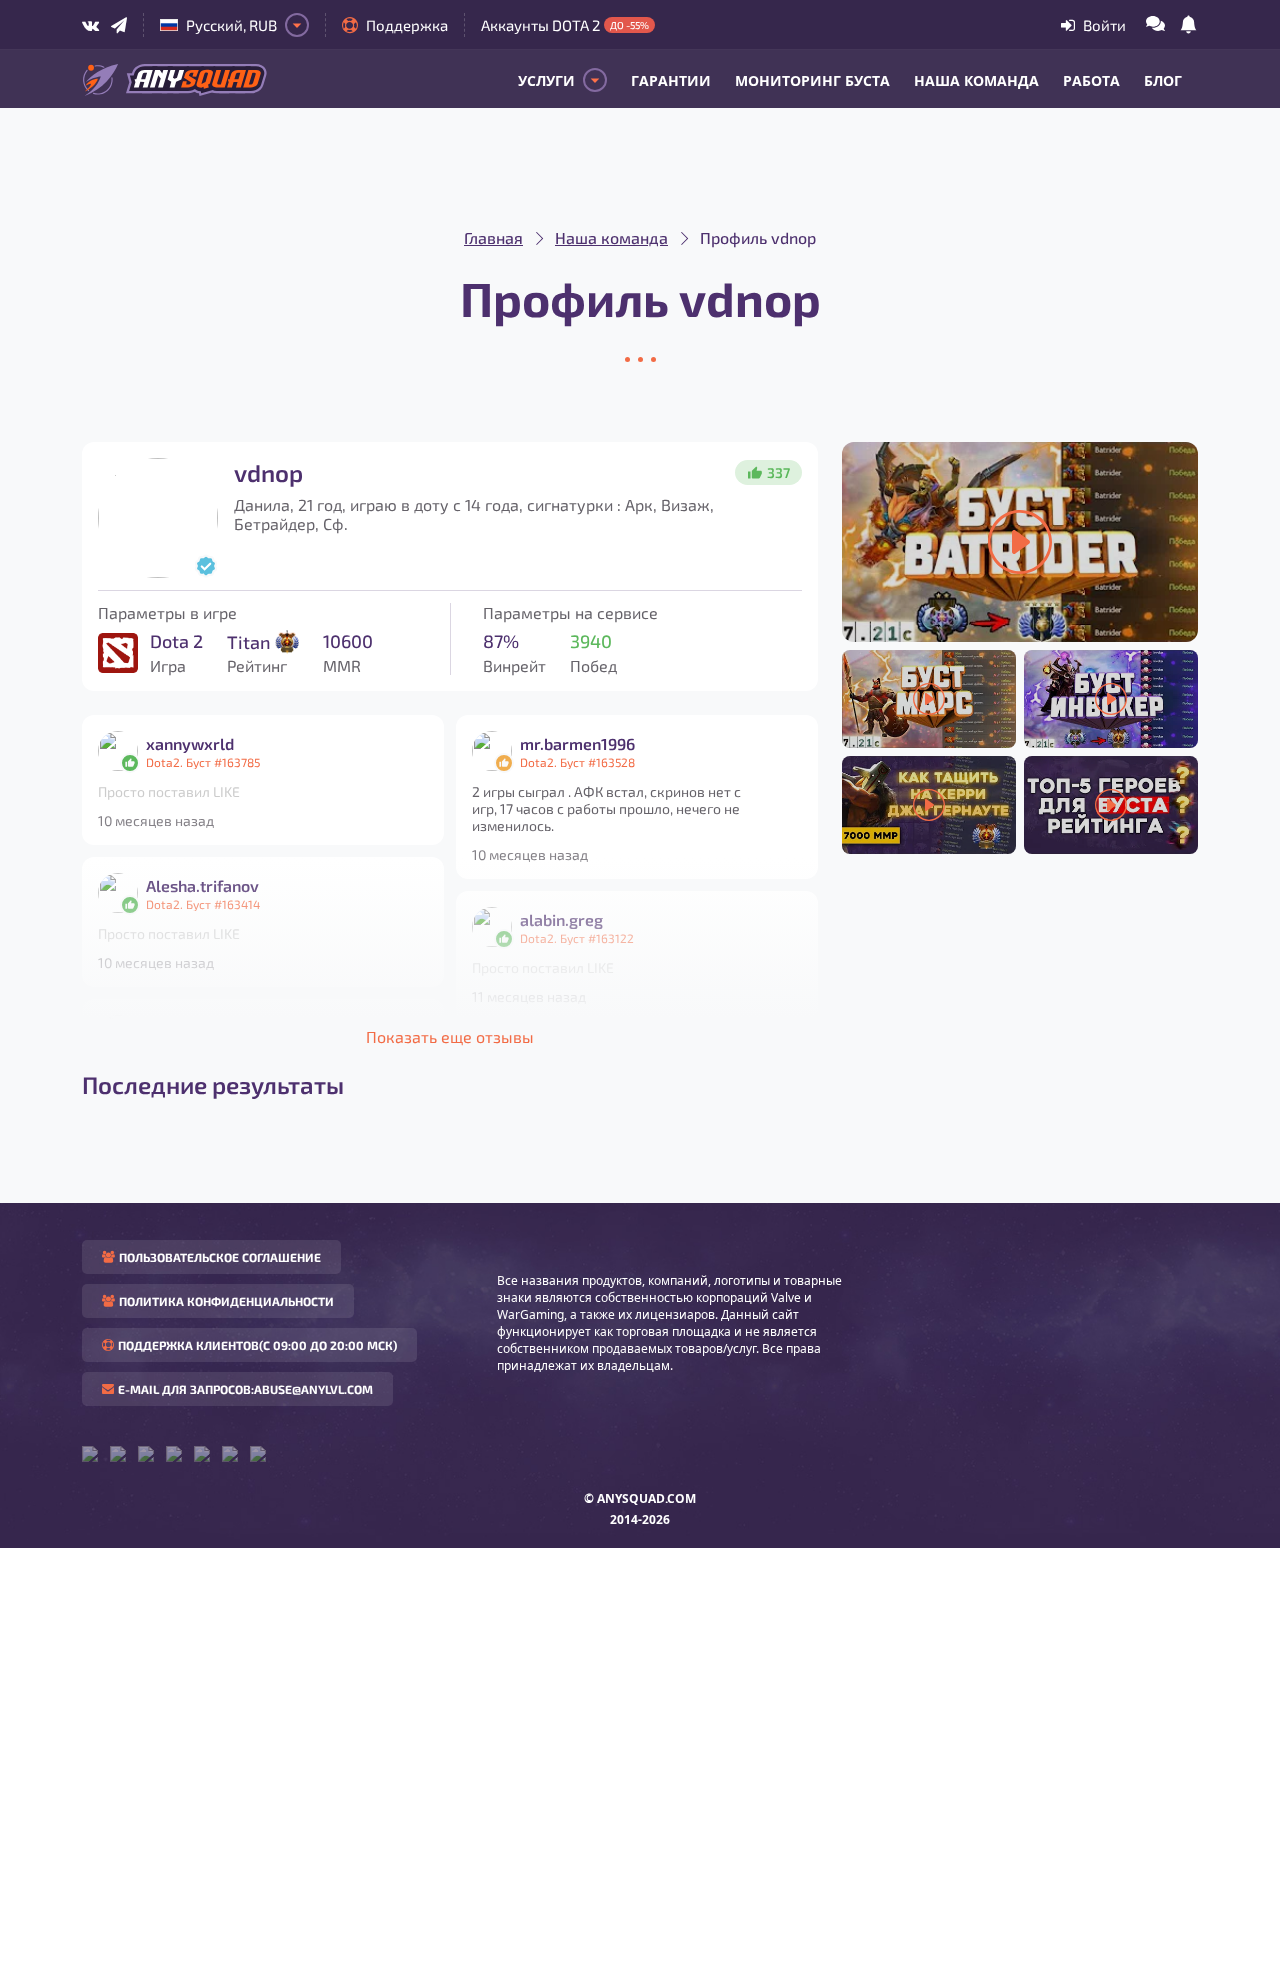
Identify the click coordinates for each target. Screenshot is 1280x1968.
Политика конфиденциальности (226, 1301)
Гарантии (671, 80)
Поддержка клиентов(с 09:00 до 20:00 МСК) (257, 1345)
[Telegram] (119, 25)
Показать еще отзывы (450, 1036)
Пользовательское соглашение (220, 1257)
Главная (493, 237)
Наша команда (976, 80)
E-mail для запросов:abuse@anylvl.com (245, 1389)
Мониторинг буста (812, 80)
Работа (1091, 80)
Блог (1163, 80)
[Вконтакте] (90, 25)
